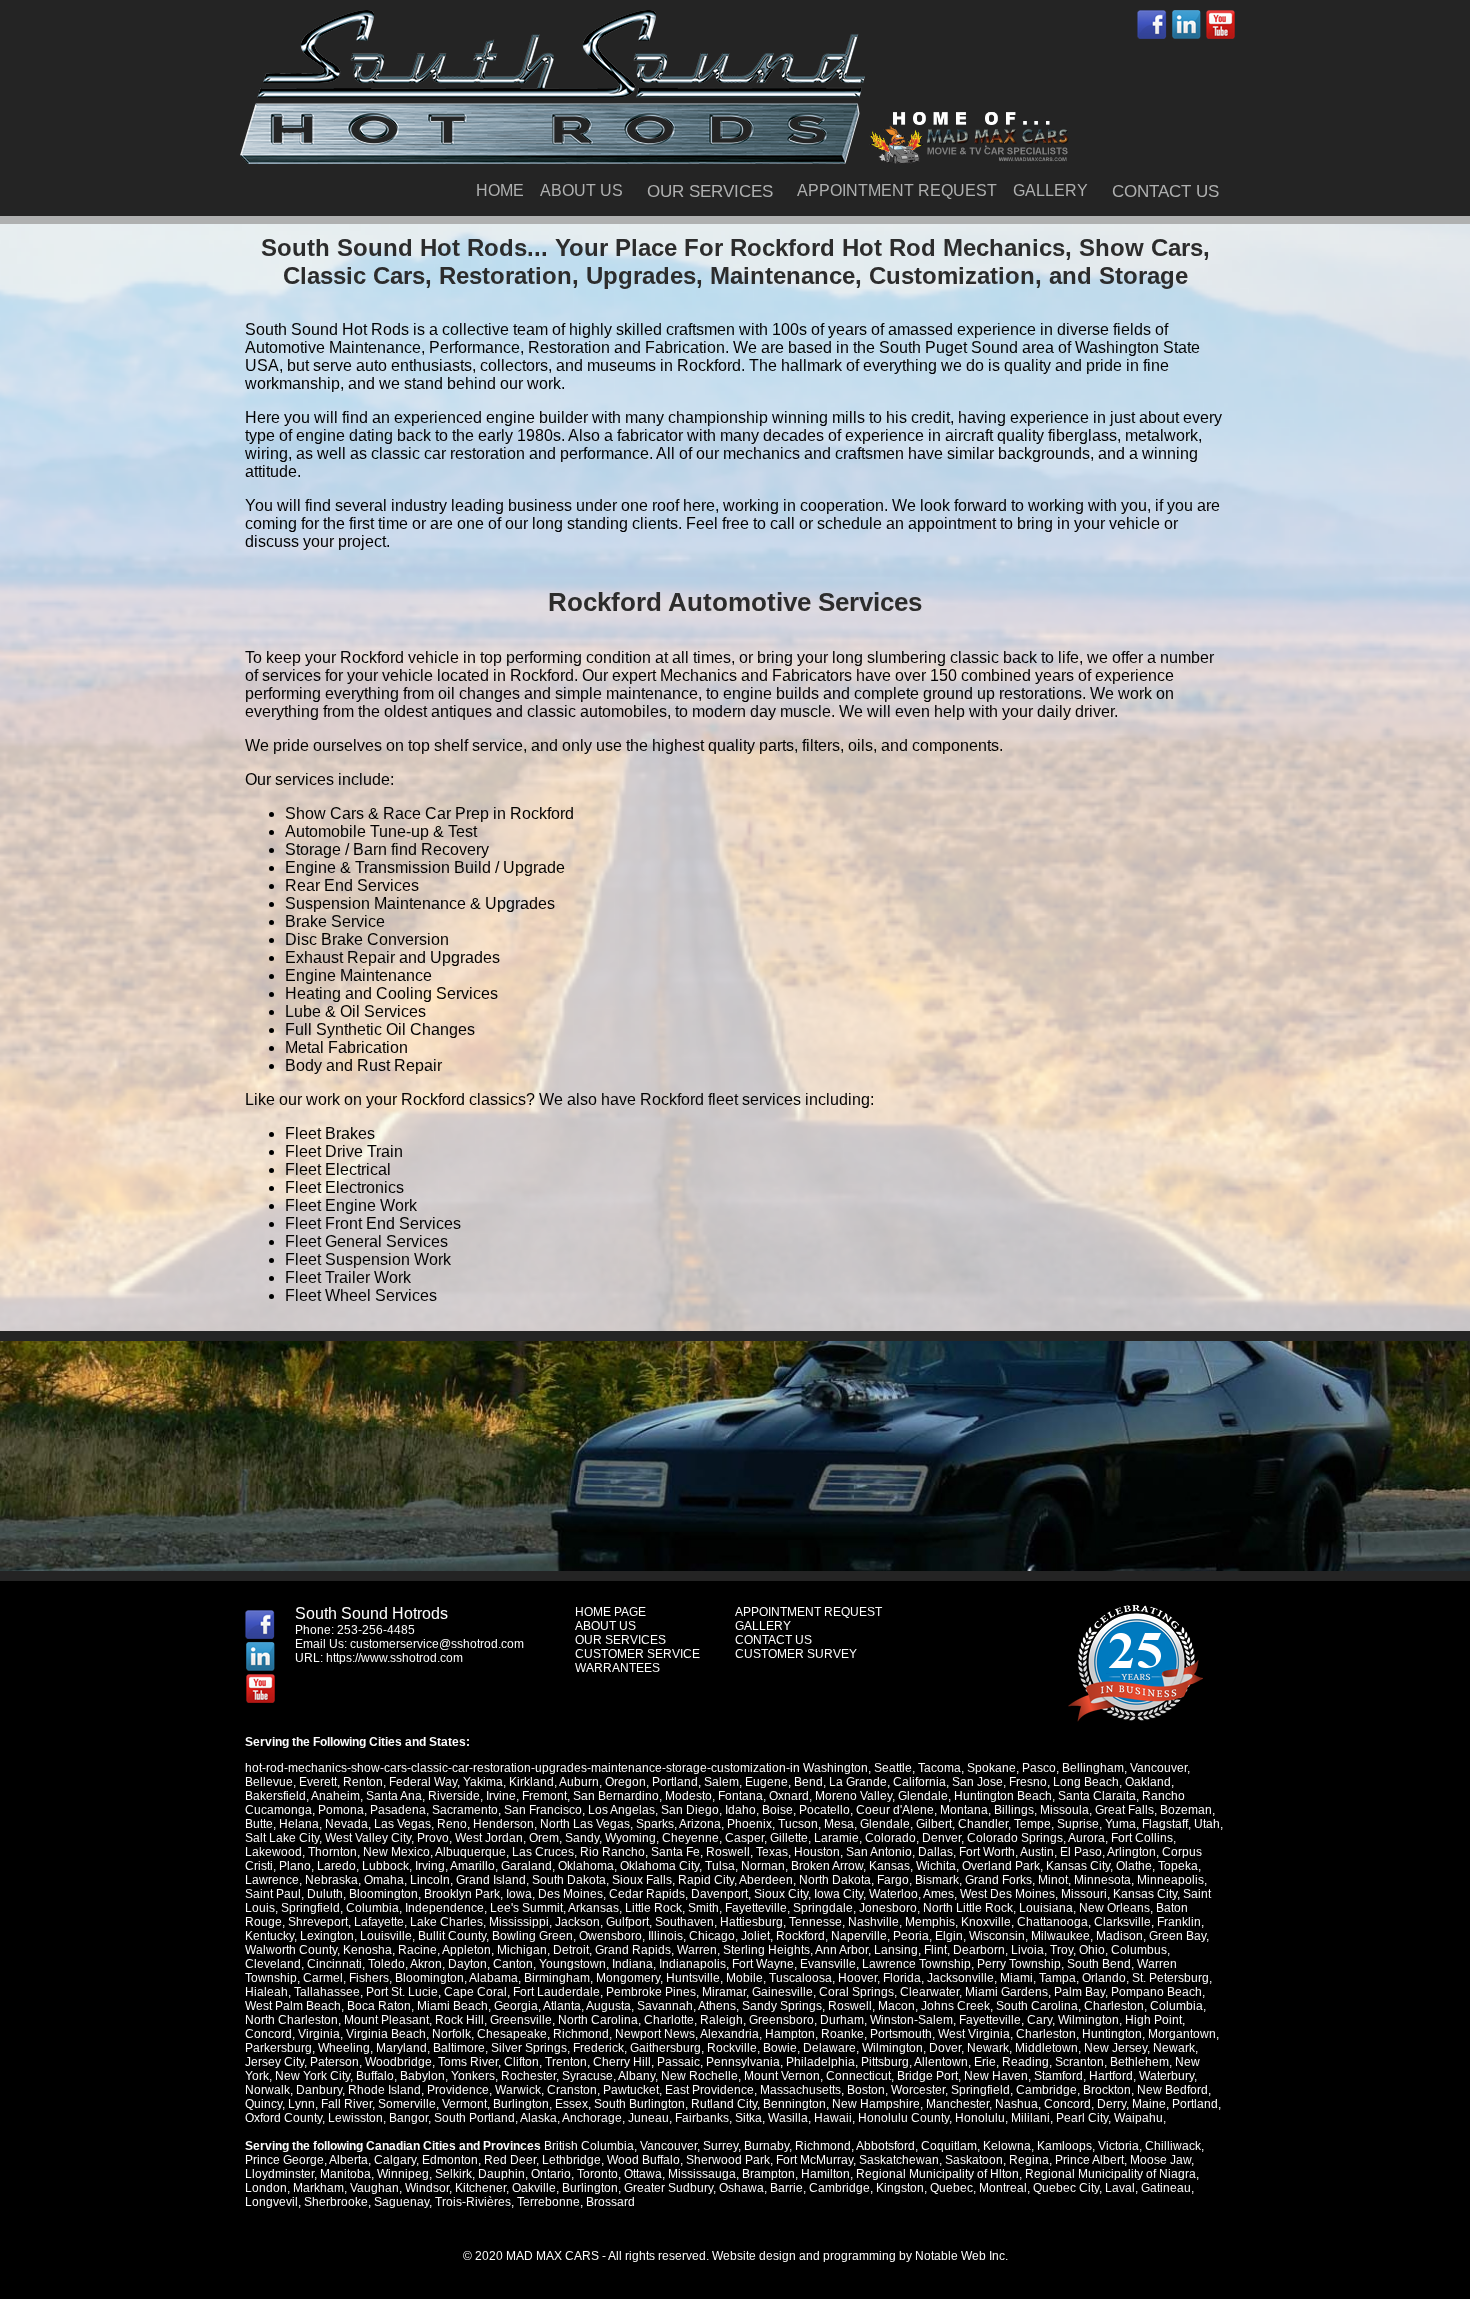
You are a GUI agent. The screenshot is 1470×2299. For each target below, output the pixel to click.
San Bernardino (616, 1796)
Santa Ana (394, 1796)
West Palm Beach (293, 2006)
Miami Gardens (1006, 1992)
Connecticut (858, 2076)
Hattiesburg (751, 1922)
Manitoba (345, 2174)
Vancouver (1158, 1768)
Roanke (842, 2034)
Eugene (766, 1782)
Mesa (839, 1824)
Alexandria (729, 2034)
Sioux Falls (642, 1880)
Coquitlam (949, 2146)
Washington (835, 1768)
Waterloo (893, 1894)
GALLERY (1050, 190)
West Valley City (368, 1838)
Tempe (1032, 1824)
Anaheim (335, 1796)
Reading (1025, 2062)
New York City (312, 2076)
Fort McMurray (814, 2160)
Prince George (284, 2160)
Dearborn (979, 1950)
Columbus (1139, 1950)
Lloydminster (279, 2174)
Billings (1014, 1810)
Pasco (1039, 1768)
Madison (1119, 1936)
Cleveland (273, 1964)
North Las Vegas (585, 1824)
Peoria (911, 1936)
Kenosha (367, 1950)
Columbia (372, 1908)
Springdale (823, 1908)
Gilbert (934, 1824)
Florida (902, 1978)
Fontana (740, 1796)
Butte (259, 1824)
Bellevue (269, 1782)
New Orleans (1114, 1908)
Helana (299, 1824)
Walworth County (291, 1950)
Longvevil (271, 2202)
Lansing (896, 1950)
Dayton (467, 1964)
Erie (985, 2062)
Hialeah (266, 1992)
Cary (1039, 2020)
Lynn (301, 2104)
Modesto (688, 1796)
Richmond (581, 2034)
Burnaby (766, 2146)
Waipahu (1138, 2118)
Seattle (893, 1768)
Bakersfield (275, 1796)
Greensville (521, 2020)
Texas (772, 1852)
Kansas (889, 1866)
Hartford (1111, 2076)
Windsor (427, 2188)
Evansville (828, 1964)
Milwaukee (1060, 1936)
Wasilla (788, 2118)
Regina (1029, 2160)
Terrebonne (548, 2202)
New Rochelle (699, 2076)
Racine (417, 1950)
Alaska (538, 2118)
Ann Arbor (841, 1950)
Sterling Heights (766, 1950)
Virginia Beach (386, 2034)
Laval (1120, 2188)
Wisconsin (997, 1936)
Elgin (949, 1936)
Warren (697, 1950)
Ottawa (643, 2174)
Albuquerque (470, 1852)
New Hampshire (876, 2104)
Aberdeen (766, 1880)
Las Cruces (543, 1852)
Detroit (571, 1950)
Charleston (1114, 2006)
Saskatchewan (899, 2160)
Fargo (893, 1880)
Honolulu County (903, 2118)
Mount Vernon (782, 2076)
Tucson (798, 1824)
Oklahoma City (659, 1866)
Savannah (665, 2006)
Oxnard (789, 1796)
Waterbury (1166, 2076)
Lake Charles (446, 1922)
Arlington (1131, 1852)
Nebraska (331, 1880)
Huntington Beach (1003, 1796)
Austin (1037, 1852)
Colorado (890, 1838)
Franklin (1179, 1922)
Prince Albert (1089, 2160)
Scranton (1079, 2062)
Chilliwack (1173, 2146)
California (919, 1782)
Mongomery (628, 1978)
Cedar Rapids (647, 1894)
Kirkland (531, 1782)
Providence (458, 2090)
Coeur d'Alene (895, 1810)
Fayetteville (756, 1908)
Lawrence (272, 1880)
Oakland (1148, 1782)
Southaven (684, 1922)
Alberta (348, 2160)
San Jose (977, 1782)
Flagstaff (1165, 1824)
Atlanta (562, 2006)
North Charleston (291, 2020)
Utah (1207, 1824)
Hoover (857, 1978)
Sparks (655, 1824)
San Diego (690, 1810)
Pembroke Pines (651, 1992)
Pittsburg (885, 2062)
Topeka (1178, 1866)
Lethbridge (571, 2160)
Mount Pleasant (386, 2020)
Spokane (991, 1768)
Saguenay (401, 2202)
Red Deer (510, 2160)
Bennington (794, 2104)
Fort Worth (987, 1852)
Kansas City (1078, 1866)
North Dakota (835, 1880)
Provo (433, 1838)
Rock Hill (459, 2020)
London (266, 2188)
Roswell (728, 1852)
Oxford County (283, 2118)
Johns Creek (955, 2006)
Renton (363, 1782)
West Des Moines (1007, 1894)
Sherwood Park (728, 2160)
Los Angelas (621, 1810)
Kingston (900, 2188)
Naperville (859, 1936)
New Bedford (1172, 2090)
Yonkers (473, 2076)
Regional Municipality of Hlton (937, 2174)
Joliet (755, 1936)
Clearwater (929, 1992)
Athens (717, 2006)
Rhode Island (384, 2090)
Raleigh (721, 2020)
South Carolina (1037, 2006)
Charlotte (669, 2020)
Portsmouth (901, 2034)
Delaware (829, 2048)
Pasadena (398, 1810)
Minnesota (1102, 1880)
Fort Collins (1142, 1838)
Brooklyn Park (462, 1894)
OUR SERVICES (710, 191)
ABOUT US (581, 190)
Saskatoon (974, 2160)
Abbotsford (885, 2146)
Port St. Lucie (402, 1992)
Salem (721, 1782)
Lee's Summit (526, 1908)
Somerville (407, 2104)
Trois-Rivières (473, 2202)
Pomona (341, 1810)
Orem (544, 1838)
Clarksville (1122, 1922)
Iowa (519, 1894)
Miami (1016, 1978)
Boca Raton (379, 2006)
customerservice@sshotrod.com (437, 1644)
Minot (1053, 1880)
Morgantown (1182, 2034)
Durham (842, 2020)
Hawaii (833, 2118)
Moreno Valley (853, 1796)
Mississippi (519, 1922)
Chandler (983, 1824)
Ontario (551, 2174)
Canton (513, 1964)
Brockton (1107, 2090)
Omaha (384, 1880)
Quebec (951, 2188)
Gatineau (1166, 2188)
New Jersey (1115, 2048)
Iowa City (838, 1894)
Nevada (346, 1824)
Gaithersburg (665, 2048)
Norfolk (451, 2034)
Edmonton (450, 2160)
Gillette (789, 1838)
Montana (964, 1810)
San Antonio (879, 1852)
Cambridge (1046, 2090)
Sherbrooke (336, 2202)
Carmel (323, 1978)
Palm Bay (1079, 1992)
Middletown (1046, 2048)
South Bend (1099, 1964)
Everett (318, 1782)
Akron (426, 1964)
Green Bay (1177, 1936)
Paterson (334, 2062)
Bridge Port (927, 2076)
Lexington (327, 1936)
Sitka (748, 2118)
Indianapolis (692, 1964)
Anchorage (592, 2118)
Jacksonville (960, 1978)
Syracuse (587, 2076)
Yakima (483, 1782)
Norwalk (267, 2090)
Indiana (632, 1964)
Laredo (336, 1866)
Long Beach (1086, 1782)
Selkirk (453, 2174)
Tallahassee (327, 1992)
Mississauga (702, 2174)
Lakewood (273, 1852)
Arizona (700, 1824)
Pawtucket (631, 2090)
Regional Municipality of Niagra (1110, 2174)
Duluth (325, 1894)
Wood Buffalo (643, 2160)
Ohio (1092, 1950)
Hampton (790, 2034)
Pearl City (1082, 2118)
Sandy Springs (782, 2006)
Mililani (1030, 2118)
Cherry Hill (622, 2062)
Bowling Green (532, 1936)
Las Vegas (402, 1824)
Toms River (468, 2062)
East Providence (709, 2090)
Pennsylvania (743, 2062)
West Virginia (974, 2034)
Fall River (346, 2104)
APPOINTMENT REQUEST (897, 190)
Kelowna (1007, 2146)
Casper (744, 1838)
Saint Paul (273, 1894)
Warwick (518, 2090)
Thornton (332, 1852)
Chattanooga (1052, 1922)
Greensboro (781, 2020)
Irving (430, 1866)
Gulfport (627, 1922)
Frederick (598, 2048)
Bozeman (1186, 1810)
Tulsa (720, 1866)
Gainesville (782, 1992)
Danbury (319, 2090)
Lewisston (355, 2118)
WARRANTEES (617, 1668)
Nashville (873, 1922)
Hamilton (825, 2174)
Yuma (1120, 1824)
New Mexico (396, 1852)
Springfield (310, 1908)
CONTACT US (1165, 191)
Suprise (1078, 1824)
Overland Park (1001, 1866)
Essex (571, 2104)
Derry (1111, 2104)
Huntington (1112, 2034)
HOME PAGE (610, 1612)
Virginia (319, 2034)
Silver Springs (529, 2048)
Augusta (608, 2006)
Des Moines (570, 1894)
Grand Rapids (633, 1950)
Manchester (957, 2104)
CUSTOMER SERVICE (637, 1654)
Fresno (1028, 1782)
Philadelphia (820, 2062)
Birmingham (557, 1978)
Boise (777, 1810)
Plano (295, 1866)
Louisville (386, 1936)
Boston (866, 2090)
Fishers (369, 1978)
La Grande (858, 1782)
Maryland (401, 2048)
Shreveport (318, 1922)
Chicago (712, 1936)
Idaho (740, 1810)
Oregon (625, 1782)
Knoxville (986, 1922)
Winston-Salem (911, 2020)
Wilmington (1088, 2020)
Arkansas (593, 1908)
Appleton (466, 1950)
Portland (675, 1782)
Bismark (937, 1880)
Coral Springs (856, 1992)
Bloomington (383, 1894)
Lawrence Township (916, 1964)
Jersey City (274, 2062)
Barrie (786, 2188)
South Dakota (569, 1880)
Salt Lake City (282, 1838)
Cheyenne (690, 1838)
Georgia (516, 2006)
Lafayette (379, 1922)
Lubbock (385, 1866)
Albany (636, 2076)
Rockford (800, 1936)
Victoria (1118, 2146)
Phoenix (749, 1824)
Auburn (579, 1782)
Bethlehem (1139, 2062)
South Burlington (639, 2104)
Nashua (1016, 2104)
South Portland (474, 2118)
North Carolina (598, 2020)
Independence (444, 1908)
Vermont (464, 2104)
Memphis (930, 1922)
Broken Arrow (827, 1866)
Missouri (1084, 1894)
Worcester (918, 2090)
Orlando (1104, 1978)
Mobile (744, 1978)
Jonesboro (888, 1908)
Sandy (582, 1838)
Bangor (408, 2118)
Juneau (648, 2118)
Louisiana (1046, 1908)
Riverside (454, 1796)
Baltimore (459, 2048)
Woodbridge (398, 2062)
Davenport (719, 1894)
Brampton (768, 2174)
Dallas (935, 1852)
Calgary (395, 2160)
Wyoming (630, 1838)
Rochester (528, 2076)
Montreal (1003, 2188)
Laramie (836, 1838)
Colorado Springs (1015, 1838)
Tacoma (939, 1768)
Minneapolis (1170, 1880)
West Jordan (489, 1838)
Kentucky (269, 1936)
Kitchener (480, 2188)
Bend (808, 1782)
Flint (935, 1950)
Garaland (526, 1866)
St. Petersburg (1170, 1978)
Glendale (923, 1796)
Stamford (1058, 2076)
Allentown (941, 2062)
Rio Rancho (612, 1852)
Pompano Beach (1156, 1992)
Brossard (610, 2202)
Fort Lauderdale (556, 1992)
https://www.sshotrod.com (394, 1658)
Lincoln (430, 1880)
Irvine (501, 1796)
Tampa (1057, 1978)
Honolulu (980, 2118)
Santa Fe (675, 1852)
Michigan (522, 1950)
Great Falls (1124, 1810)
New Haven (996, 2076)
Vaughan (374, 2188)
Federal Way (423, 1782)
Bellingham (1093, 1768)
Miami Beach (452, 2006)
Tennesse (815, 1922)
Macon (896, 2006)
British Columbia (589, 2146)
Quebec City (1066, 2188)
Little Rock (653, 1908)
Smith (703, 1908)
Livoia (1027, 1950)
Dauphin (501, 2174)
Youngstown (572, 1964)
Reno (452, 1824)
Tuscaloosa (800, 1978)
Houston (817, 1852)
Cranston (572, 2090)
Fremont (544, 1796)
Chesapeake (512, 2034)
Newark (988, 2048)
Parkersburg (278, 2048)
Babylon (422, 2076)
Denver (941, 1838)
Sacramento (465, 1810)
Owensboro (610, 1936)
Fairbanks (702, 2118)
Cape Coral (475, 1992)
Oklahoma (586, 1866)
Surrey (720, 2146)
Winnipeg (403, 2174)
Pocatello (824, 1810)
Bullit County (452, 1936)
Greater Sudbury (668, 2188)
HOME (500, 190)
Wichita (936, 1866)
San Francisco (543, 1810)
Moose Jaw (1160, 2160)
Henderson (503, 1824)
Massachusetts (800, 2090)
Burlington (521, 2104)
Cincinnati (334, 1964)
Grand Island (491, 1880)
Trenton (566, 2062)
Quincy (263, 2104)
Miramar (724, 1992)
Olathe (1134, 1866)
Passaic (678, 2062)
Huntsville (693, 1978)
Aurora (1086, 1838)
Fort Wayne (763, 1964)
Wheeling (344, 2048)
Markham (318, 2188)
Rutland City (724, 2104)
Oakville (534, 2188)
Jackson (577, 1922)
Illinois (665, 1936)
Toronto (597, 2174)
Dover (945, 2048)
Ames (938, 1894)
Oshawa (741, 2188)
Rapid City (706, 1880)
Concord (268, 2034)
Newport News (655, 2034)
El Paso (1081, 1852)
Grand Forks (998, 1880)
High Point (1153, 2020)
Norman (763, 1866)
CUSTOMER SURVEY (796, 1654)
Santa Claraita (1097, 1796)
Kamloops (1064, 2146)
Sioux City (781, 1894)
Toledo (386, 1964)
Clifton (521, 2062)
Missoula (1064, 1810)
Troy (1061, 1950)
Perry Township (1019, 1964)
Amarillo (472, 1866)
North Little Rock (968, 1908)
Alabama (493, 1978)
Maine (1149, 2104)
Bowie (780, 2048)
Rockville (732, 2048)
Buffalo (375, 2076)
